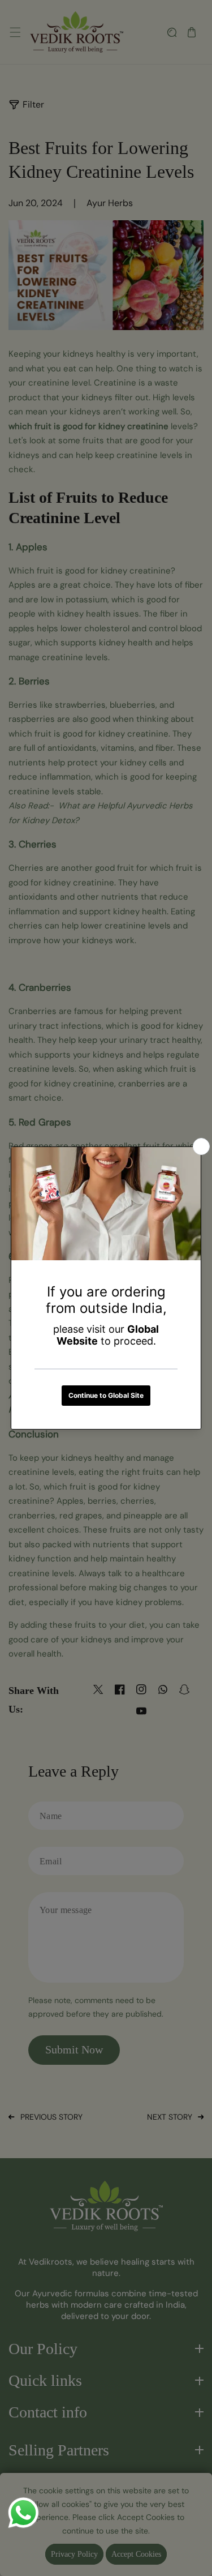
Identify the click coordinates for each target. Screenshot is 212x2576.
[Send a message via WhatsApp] (23, 2513)
